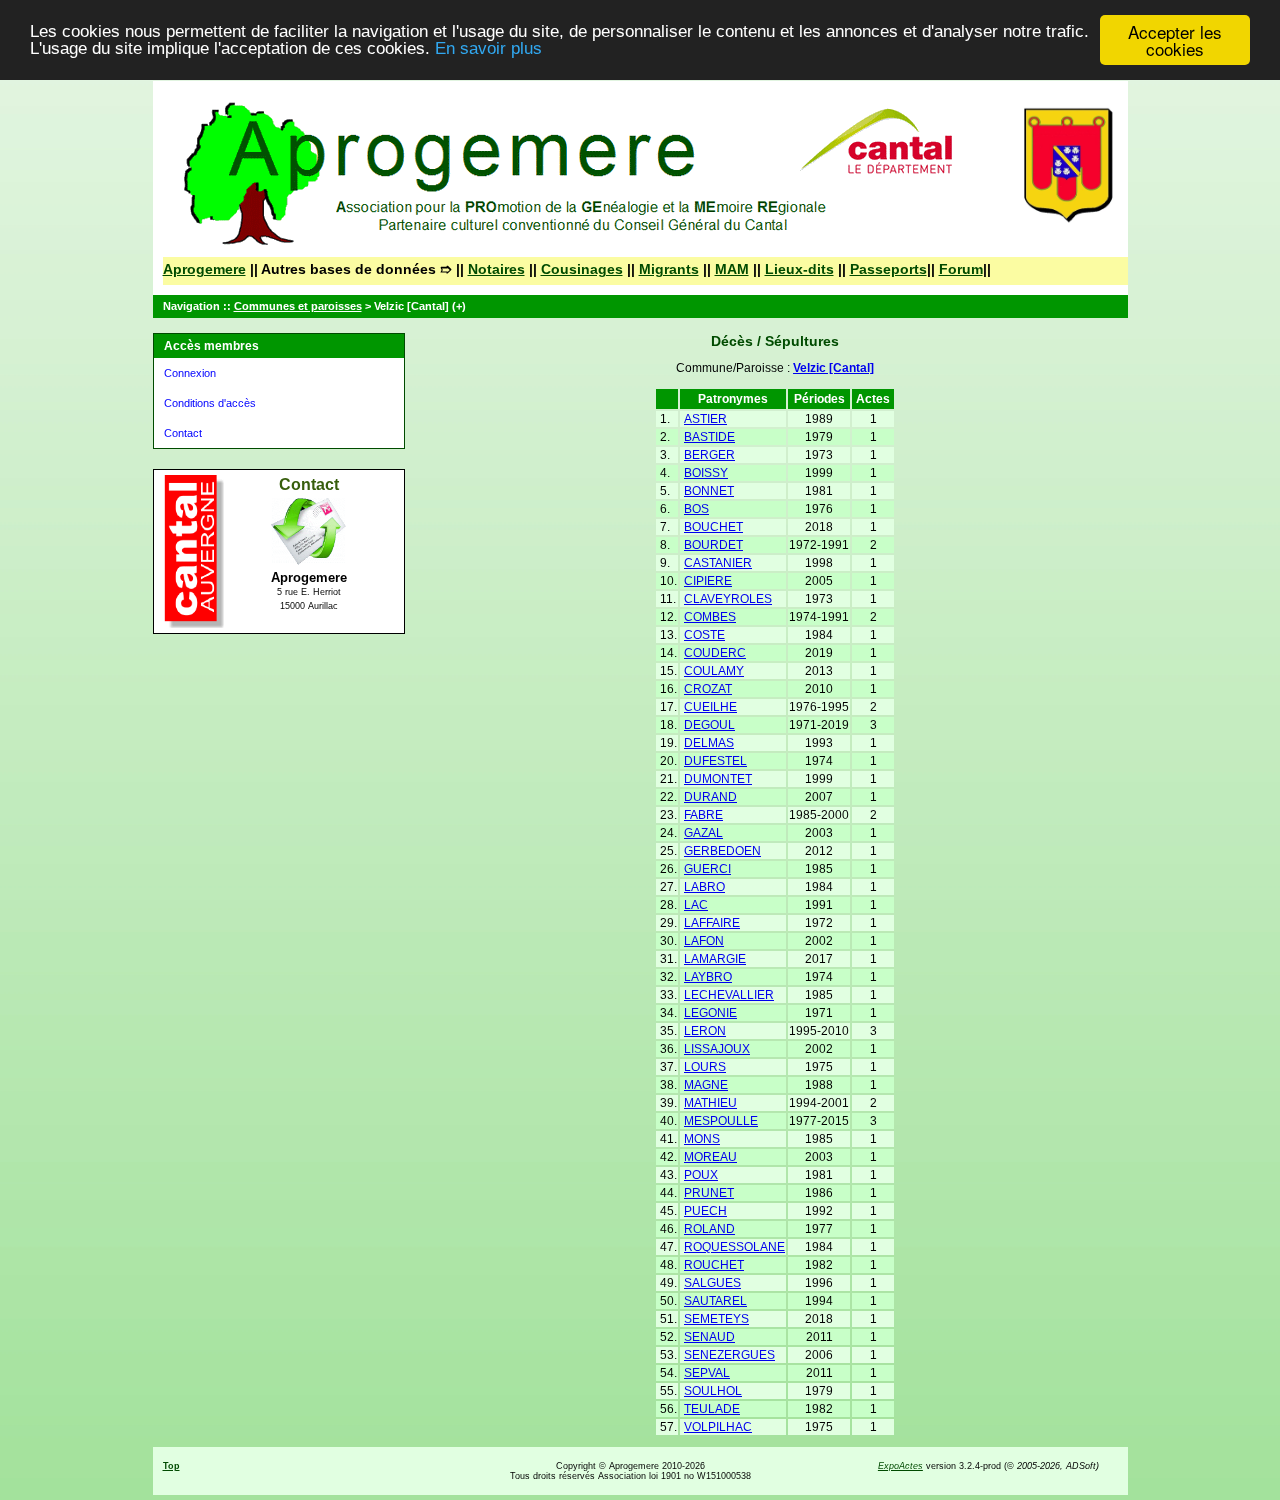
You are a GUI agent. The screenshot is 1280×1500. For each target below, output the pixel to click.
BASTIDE (709, 437)
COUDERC (715, 653)
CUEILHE (710, 707)
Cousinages (582, 269)
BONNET (709, 491)
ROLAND (709, 1229)
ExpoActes (900, 1466)
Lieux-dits (799, 269)
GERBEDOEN (722, 851)
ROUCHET (714, 1265)
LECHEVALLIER (729, 995)
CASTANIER (718, 563)
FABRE (703, 815)
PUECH (705, 1211)
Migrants (669, 269)
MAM (732, 269)
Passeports (888, 269)
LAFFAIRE (712, 923)
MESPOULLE (721, 1121)
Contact (183, 433)
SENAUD (709, 1337)
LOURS (705, 1067)
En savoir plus (488, 49)
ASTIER (705, 419)
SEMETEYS (716, 1319)
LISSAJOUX (717, 1049)
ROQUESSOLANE (734, 1247)
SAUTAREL (715, 1301)
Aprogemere (204, 269)
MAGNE (706, 1085)
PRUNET (709, 1193)
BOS (696, 509)
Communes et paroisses (298, 306)
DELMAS (709, 743)
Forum (961, 269)
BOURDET (713, 545)
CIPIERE (708, 581)
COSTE (704, 635)
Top (171, 1466)
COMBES (710, 617)
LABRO (704, 887)
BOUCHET (713, 527)
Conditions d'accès (210, 403)
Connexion (190, 373)
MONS (702, 1139)
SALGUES (712, 1283)
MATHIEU (710, 1103)
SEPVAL (707, 1373)
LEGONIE (710, 1013)
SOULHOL (713, 1391)
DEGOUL (709, 725)
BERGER (709, 455)
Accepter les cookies (1175, 40)
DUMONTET (718, 779)
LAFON (704, 941)
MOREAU (710, 1157)
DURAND (710, 797)
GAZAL (703, 833)
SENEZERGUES (729, 1355)
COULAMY (714, 671)
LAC (696, 905)
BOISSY (706, 473)
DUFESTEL (715, 761)
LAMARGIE (715, 959)
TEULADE (712, 1409)
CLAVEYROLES (728, 599)
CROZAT (708, 689)
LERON (705, 1031)
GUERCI (707, 869)
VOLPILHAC (718, 1427)
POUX (701, 1175)
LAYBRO (708, 977)
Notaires (496, 269)
